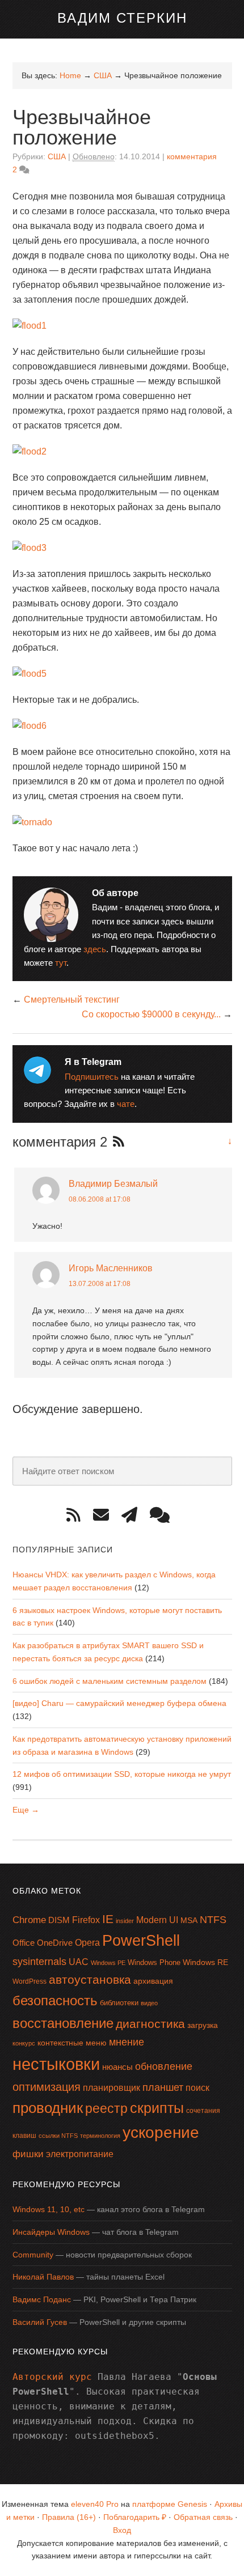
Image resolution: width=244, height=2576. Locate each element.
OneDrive (55, 1943)
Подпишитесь (92, 1077)
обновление (164, 2066)
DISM (59, 1920)
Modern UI (157, 1920)
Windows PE (108, 1963)
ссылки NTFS (58, 2136)
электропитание (80, 2154)
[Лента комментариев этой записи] (116, 1143)
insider (125, 1921)
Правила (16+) (69, 2517)
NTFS (213, 1920)
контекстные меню (72, 2043)
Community (33, 2255)
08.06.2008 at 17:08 (100, 1199)
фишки (28, 2154)
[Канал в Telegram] (133, 1515)
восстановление (63, 2023)
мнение (127, 2042)
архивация (153, 1981)
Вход (122, 2530)
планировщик (112, 2088)
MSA (189, 1920)
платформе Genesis (170, 2504)
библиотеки (119, 2003)
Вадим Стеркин (122, 18)
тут (61, 963)
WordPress (30, 1981)
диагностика (150, 2024)
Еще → (26, 1810)
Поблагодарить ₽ (135, 2517)
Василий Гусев (40, 2322)
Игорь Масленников (111, 1268)
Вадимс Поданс (42, 2299)
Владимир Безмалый (113, 1184)
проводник (48, 2108)
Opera (87, 1943)
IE (108, 1919)
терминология (100, 2136)
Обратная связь (203, 2517)
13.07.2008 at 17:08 (100, 1284)
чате (126, 1104)
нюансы (117, 2067)
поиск (197, 2088)
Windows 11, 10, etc (49, 2209)
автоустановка (90, 1979)
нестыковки (56, 2064)
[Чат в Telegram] (164, 1515)
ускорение (161, 2132)
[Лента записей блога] (77, 1515)
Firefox (86, 1920)
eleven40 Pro (95, 2504)
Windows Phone (154, 1962)
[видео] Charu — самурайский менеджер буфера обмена (119, 1703)
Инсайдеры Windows (51, 2232)
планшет (163, 2087)
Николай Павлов (43, 2277)
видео (149, 2003)
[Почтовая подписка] (105, 1515)
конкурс (24, 2043)
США (57, 156)
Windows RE (205, 1962)
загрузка (203, 2025)
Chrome (29, 1920)
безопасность (55, 2000)
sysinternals (39, 1962)
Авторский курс (52, 2377)
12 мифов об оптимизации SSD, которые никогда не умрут (122, 1774)
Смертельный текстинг (72, 1000)
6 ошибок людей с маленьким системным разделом (110, 1681)
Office (24, 1943)
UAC (79, 1962)
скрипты (157, 2108)
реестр (106, 2108)
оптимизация (47, 2087)
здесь (95, 949)
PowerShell (141, 1940)
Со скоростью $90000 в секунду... (151, 1014)
